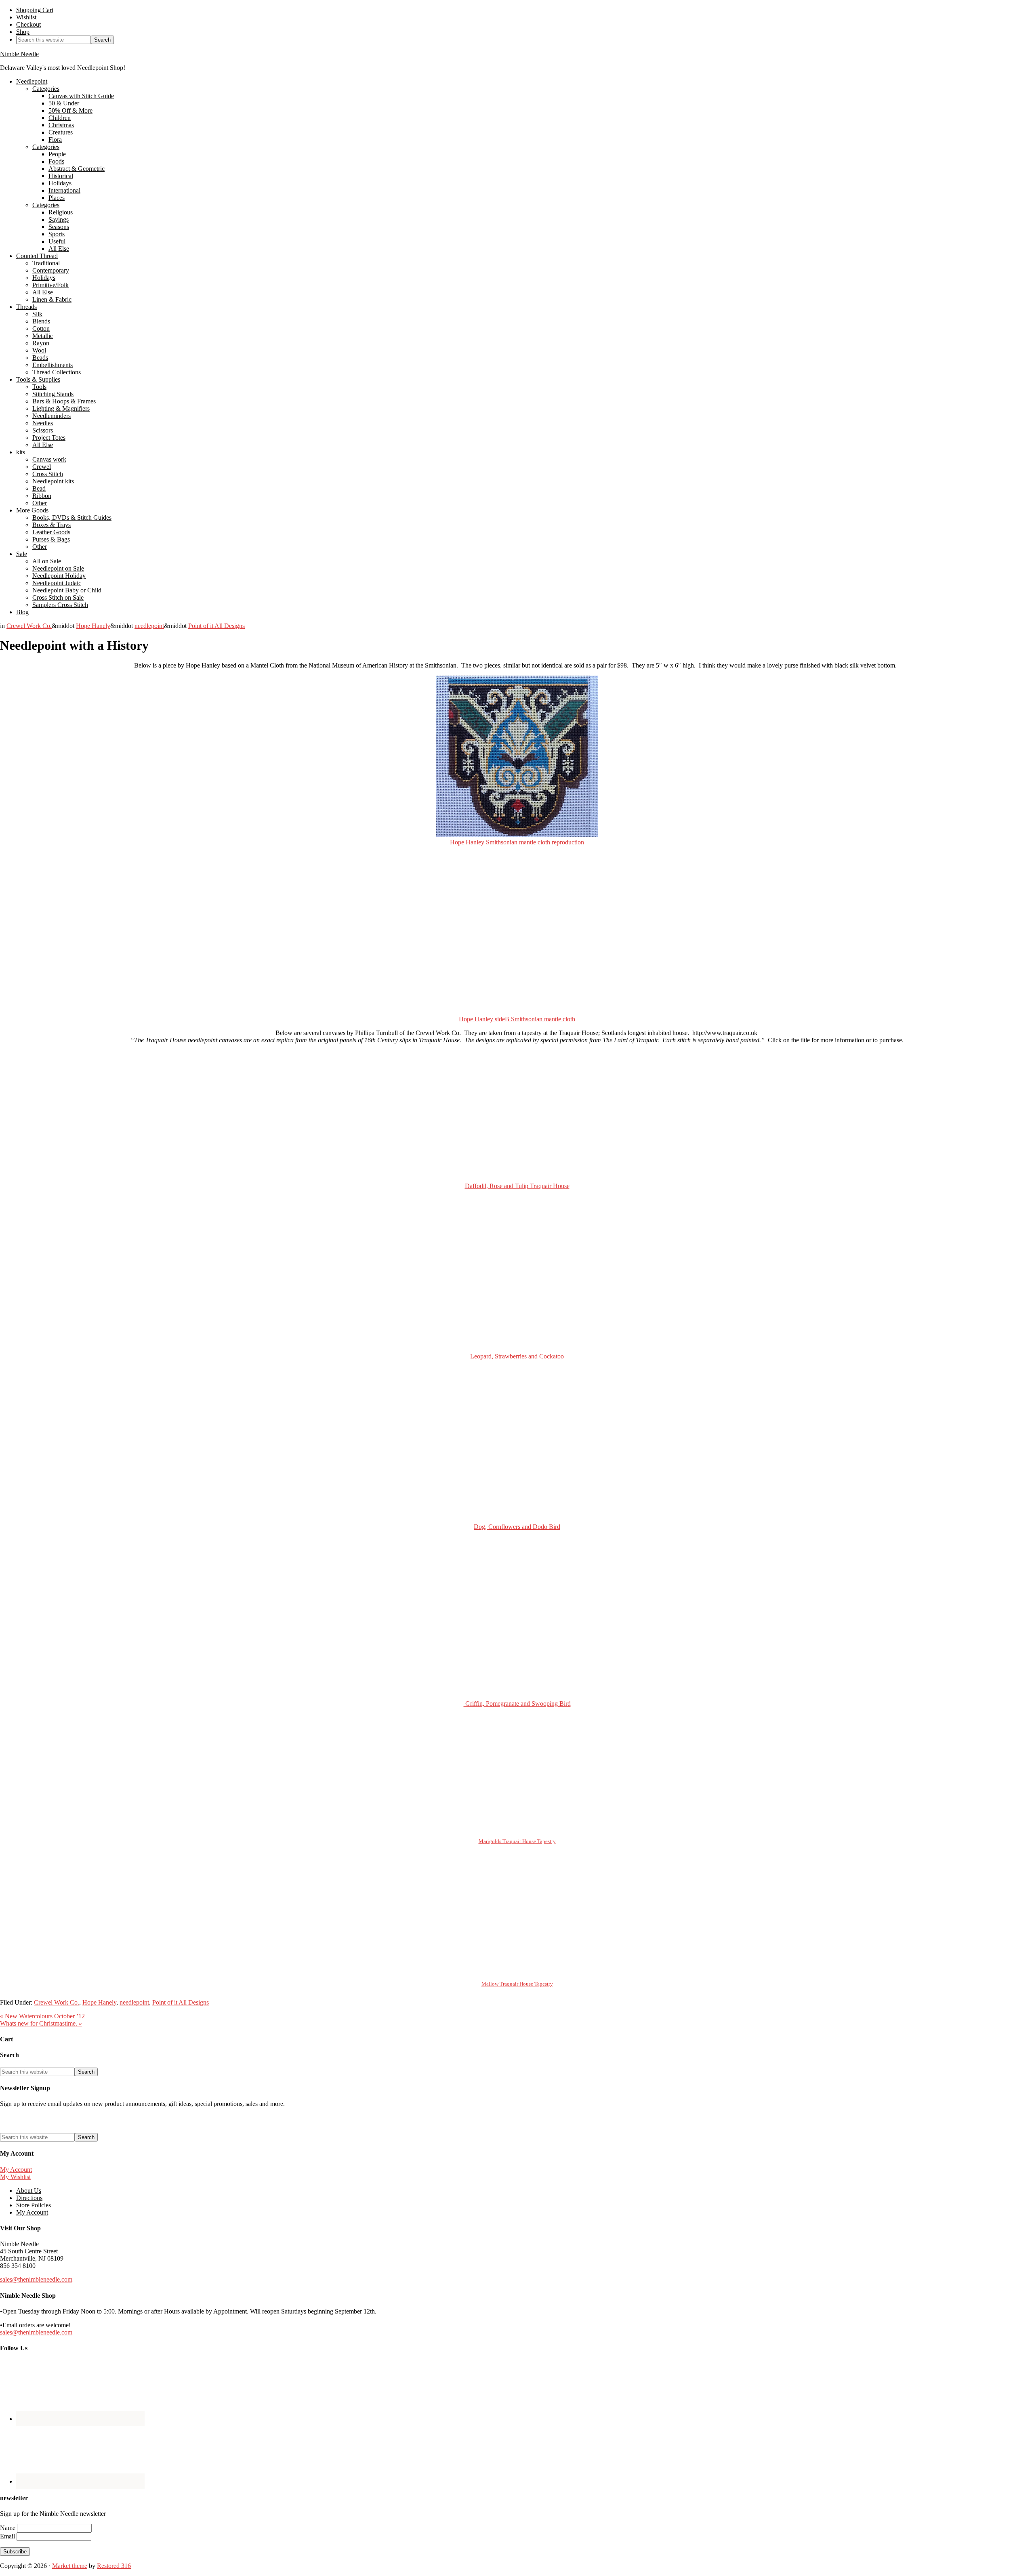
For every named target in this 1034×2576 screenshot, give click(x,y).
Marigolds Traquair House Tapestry (517, 1841)
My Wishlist (15, 2177)
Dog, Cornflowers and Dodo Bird (517, 1527)
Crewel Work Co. (29, 626)
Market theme (70, 2566)
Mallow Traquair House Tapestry (517, 1984)
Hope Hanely (93, 626)
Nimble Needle (19, 54)
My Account (16, 2170)
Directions (29, 2198)
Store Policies (34, 2205)
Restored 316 (114, 2566)
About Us (29, 2191)
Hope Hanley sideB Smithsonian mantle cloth (517, 1019)
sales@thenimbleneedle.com (36, 2279)
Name (8, 2528)
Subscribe (15, 2552)
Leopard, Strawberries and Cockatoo (517, 1356)
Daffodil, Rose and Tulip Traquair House (517, 1186)
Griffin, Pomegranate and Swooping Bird (517, 1704)
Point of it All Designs (216, 626)
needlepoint (149, 626)
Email (8, 2536)
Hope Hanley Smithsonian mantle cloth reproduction (517, 842)
